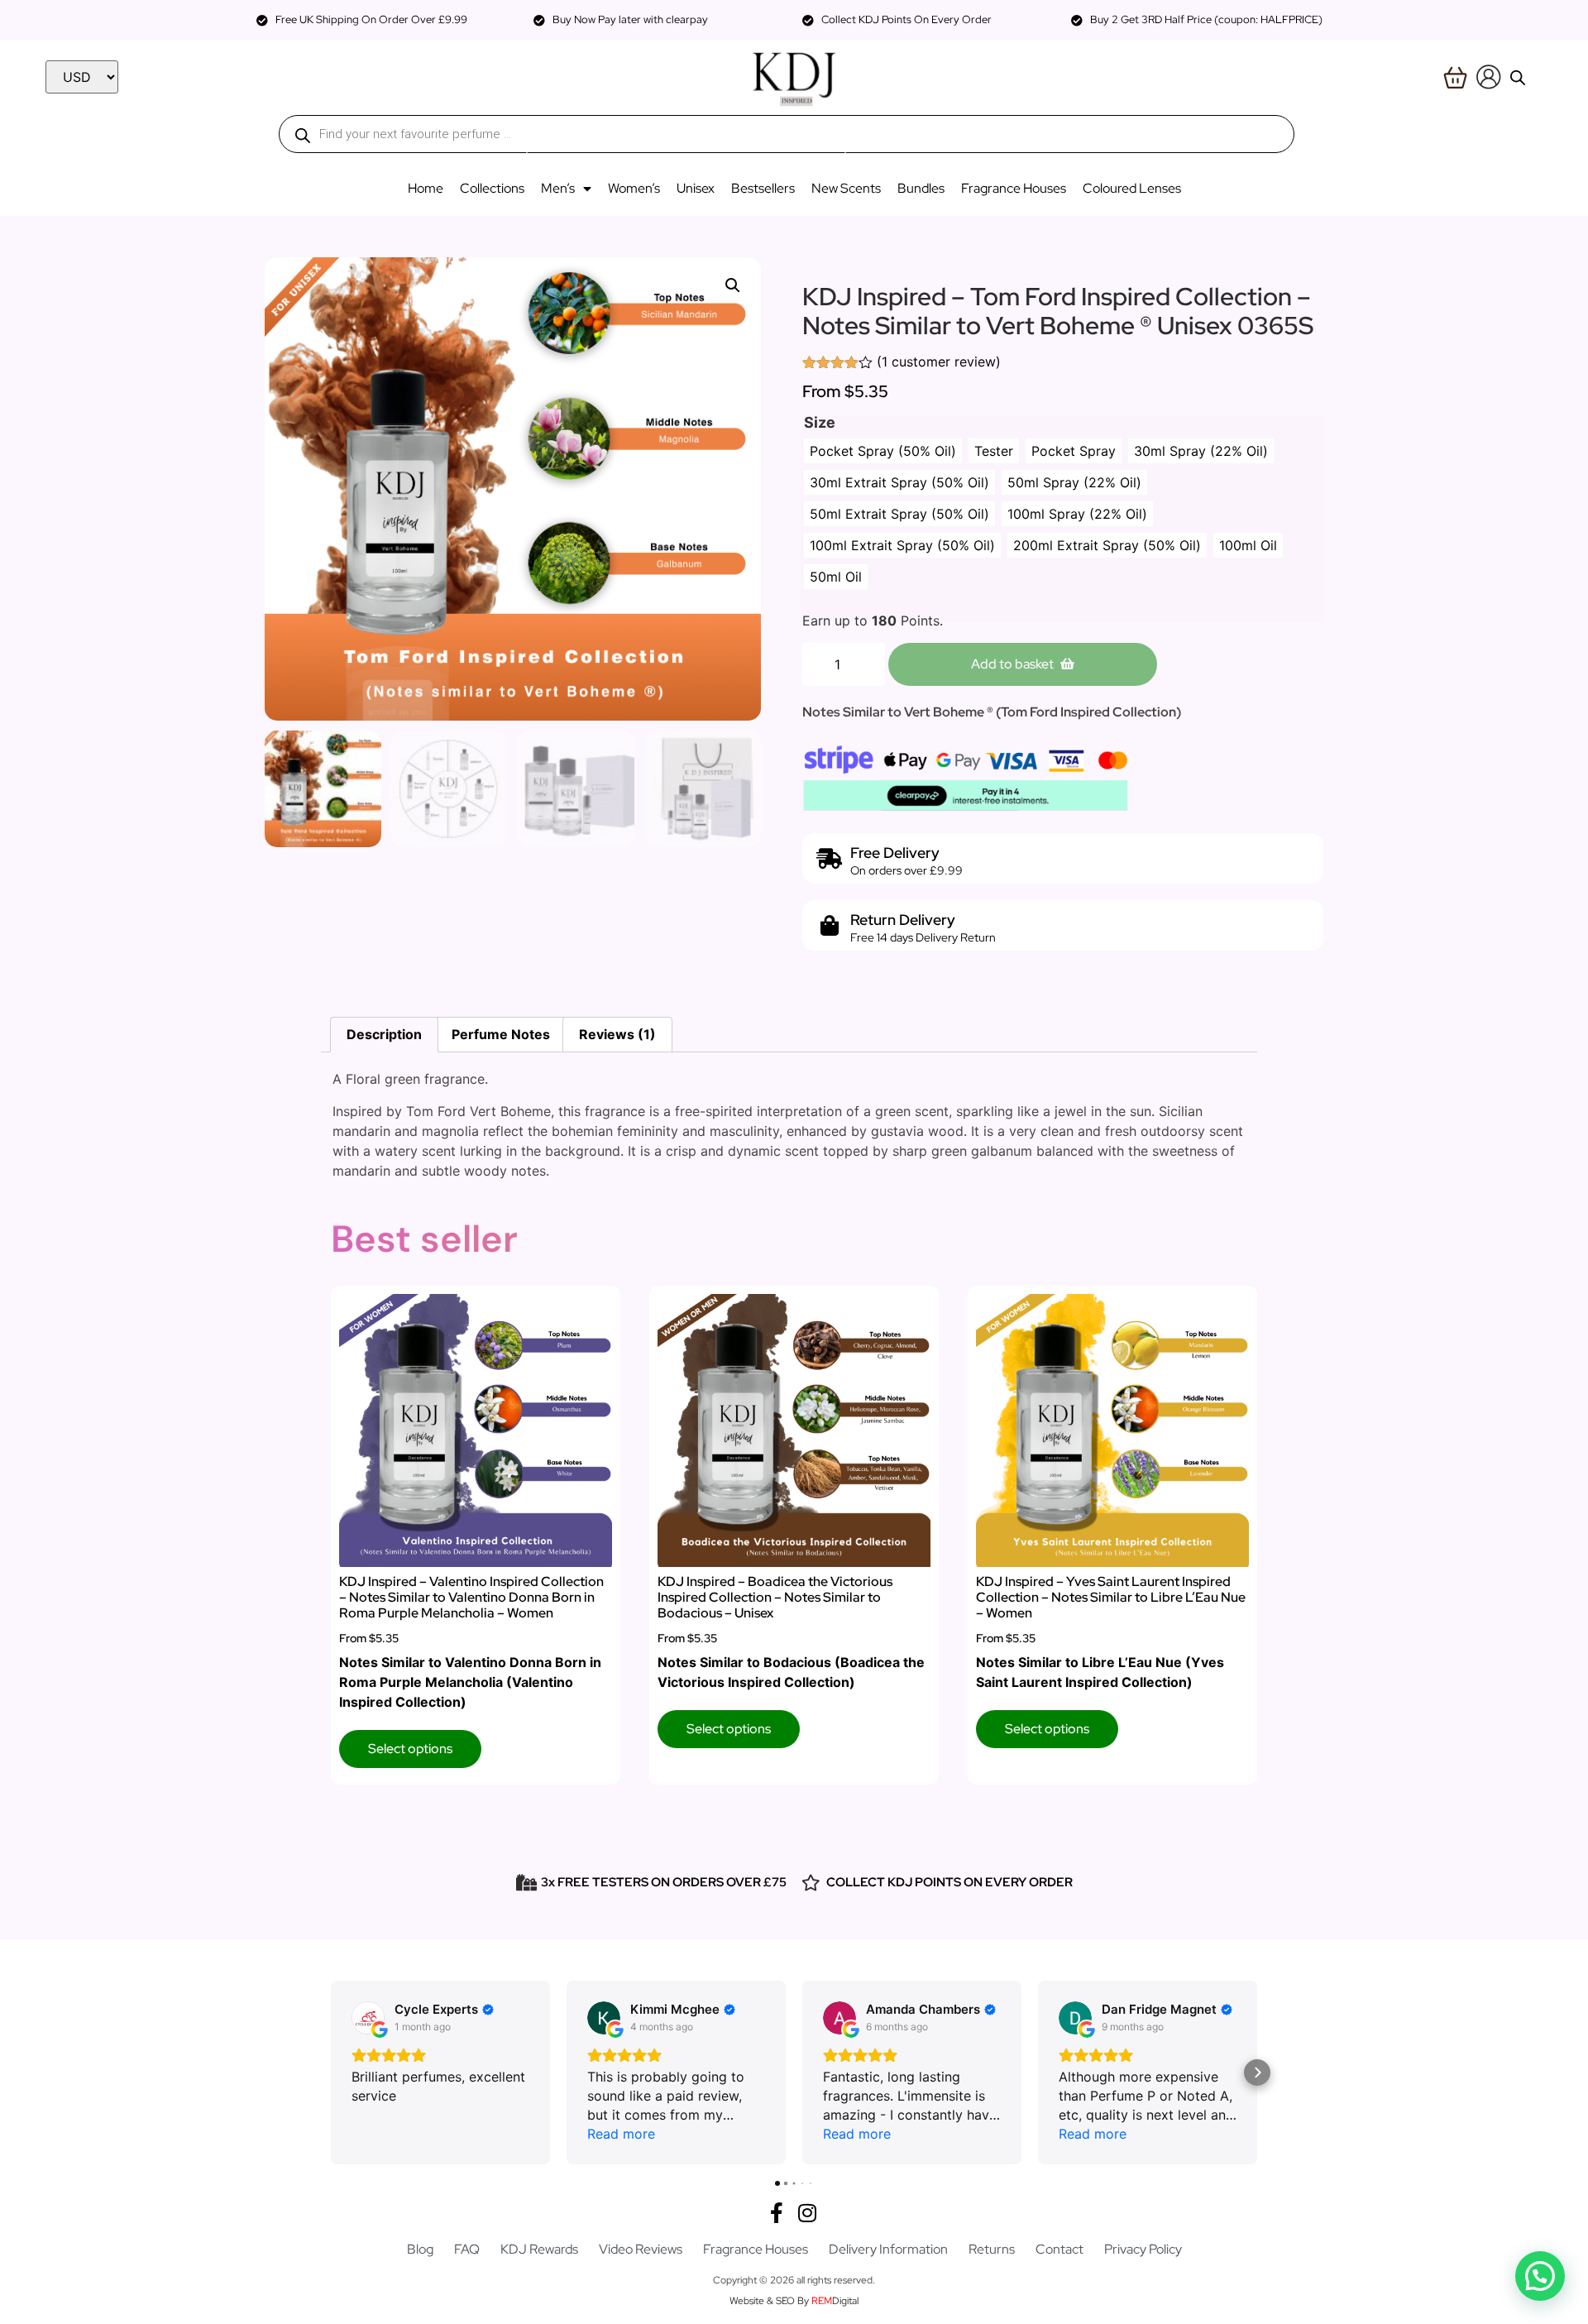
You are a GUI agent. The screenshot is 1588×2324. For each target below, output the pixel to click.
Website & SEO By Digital (794, 2301)
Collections (492, 188)
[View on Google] (368, 2018)
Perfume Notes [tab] (501, 1034)
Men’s (558, 188)
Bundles (921, 188)
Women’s (634, 188)
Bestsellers (763, 188)
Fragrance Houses (1014, 188)
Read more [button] (621, 2134)
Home (426, 188)
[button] (733, 285)
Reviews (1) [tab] (617, 1034)
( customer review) (939, 362)
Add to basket (1012, 664)
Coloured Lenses (1132, 188)
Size (820, 423)
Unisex (696, 188)
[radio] (883, 451)
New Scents (846, 188)
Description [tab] (384, 1034)
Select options (410, 1749)
